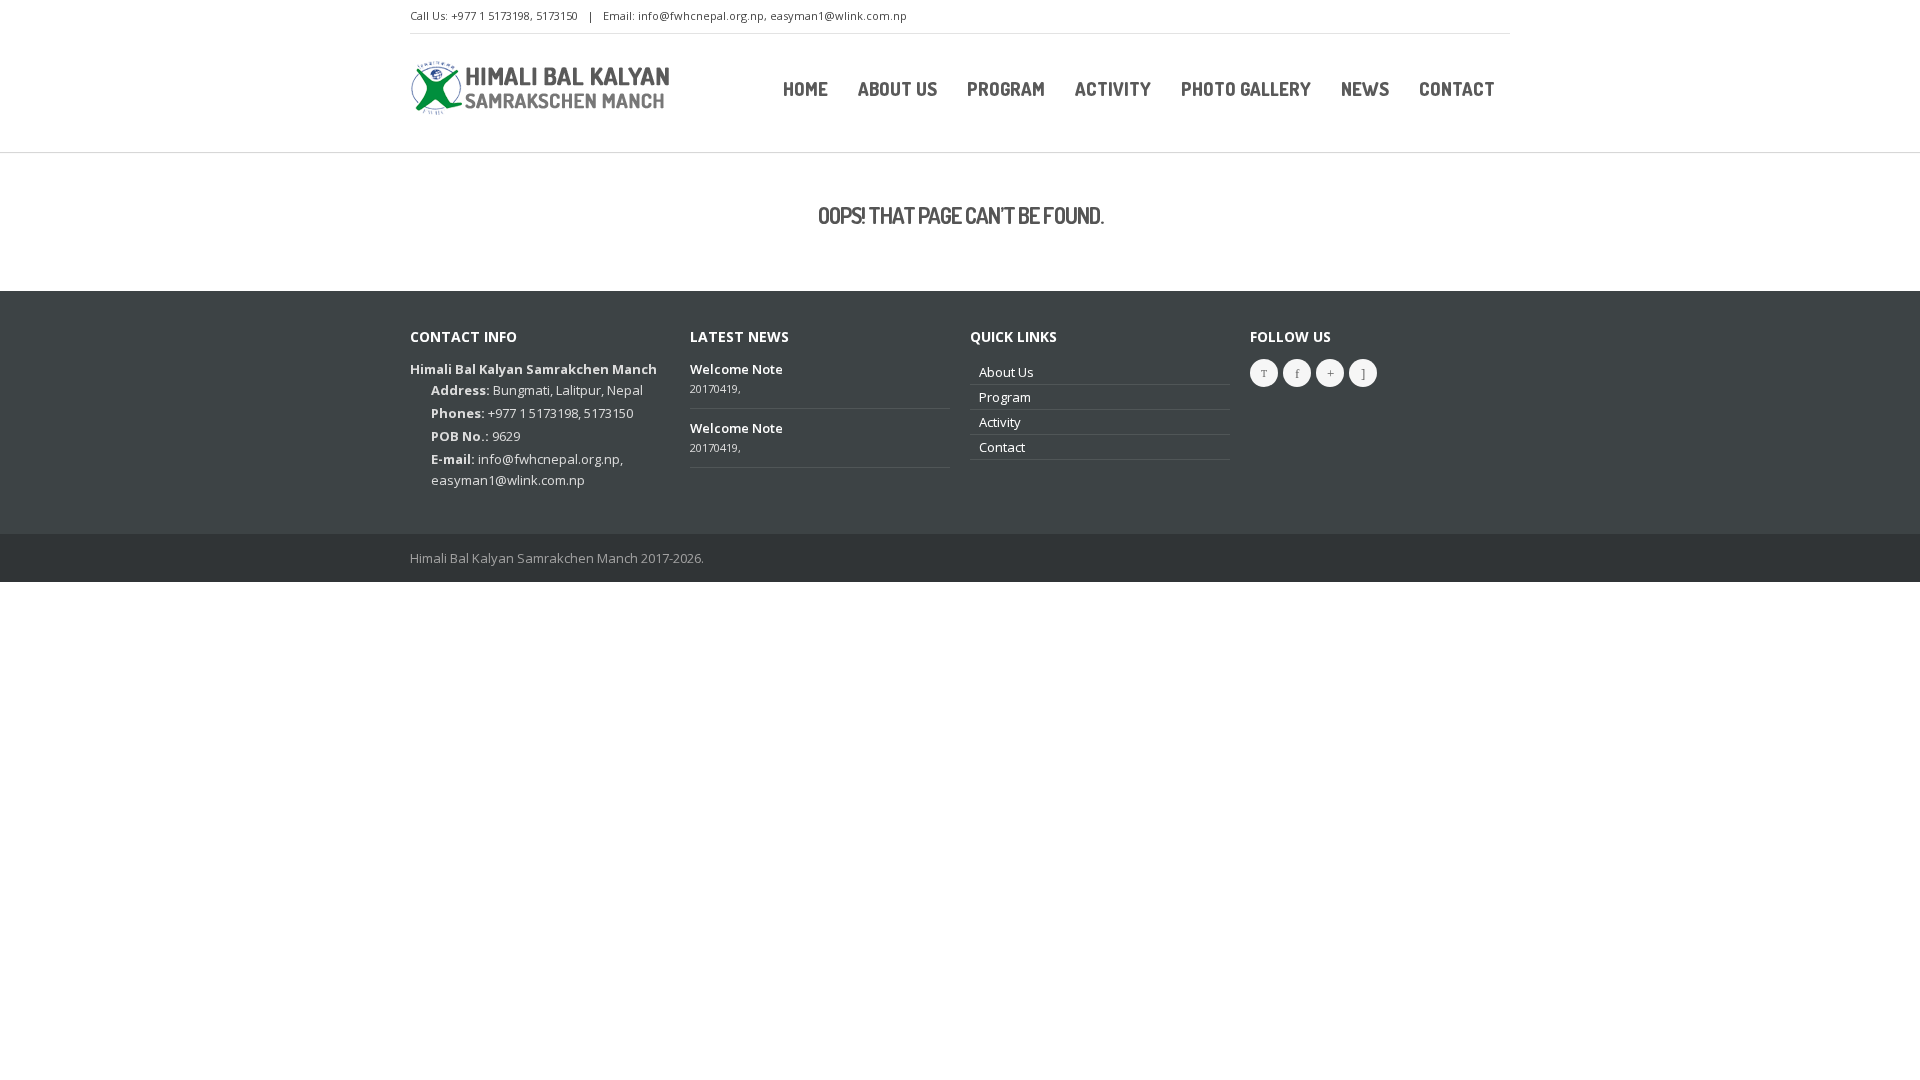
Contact (1002, 447)
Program (1005, 397)
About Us (1006, 372)
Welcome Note (736, 369)
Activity (1000, 422)
